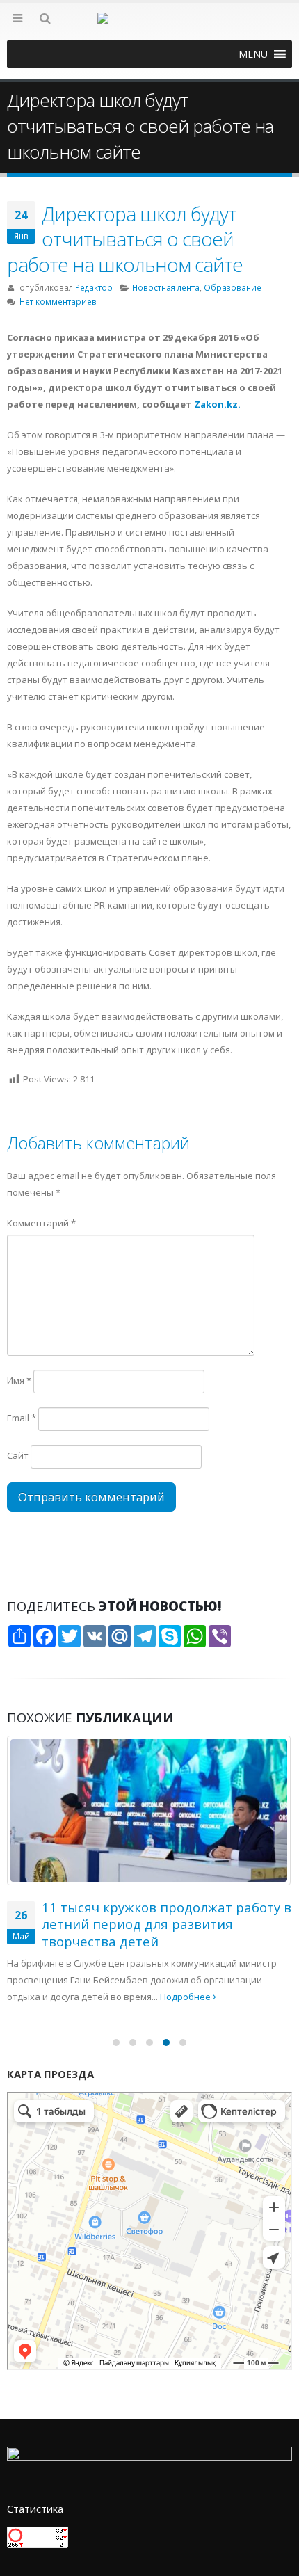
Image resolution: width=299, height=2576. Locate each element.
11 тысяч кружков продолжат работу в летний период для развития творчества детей (167, 1924)
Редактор (94, 287)
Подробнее (186, 1997)
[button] (253, 54)
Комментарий (41, 1223)
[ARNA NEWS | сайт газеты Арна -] (149, 26)
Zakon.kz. (217, 404)
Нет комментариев (58, 301)
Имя (19, 1380)
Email (22, 1418)
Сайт (18, 1455)
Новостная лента (166, 287)
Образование (233, 287)
